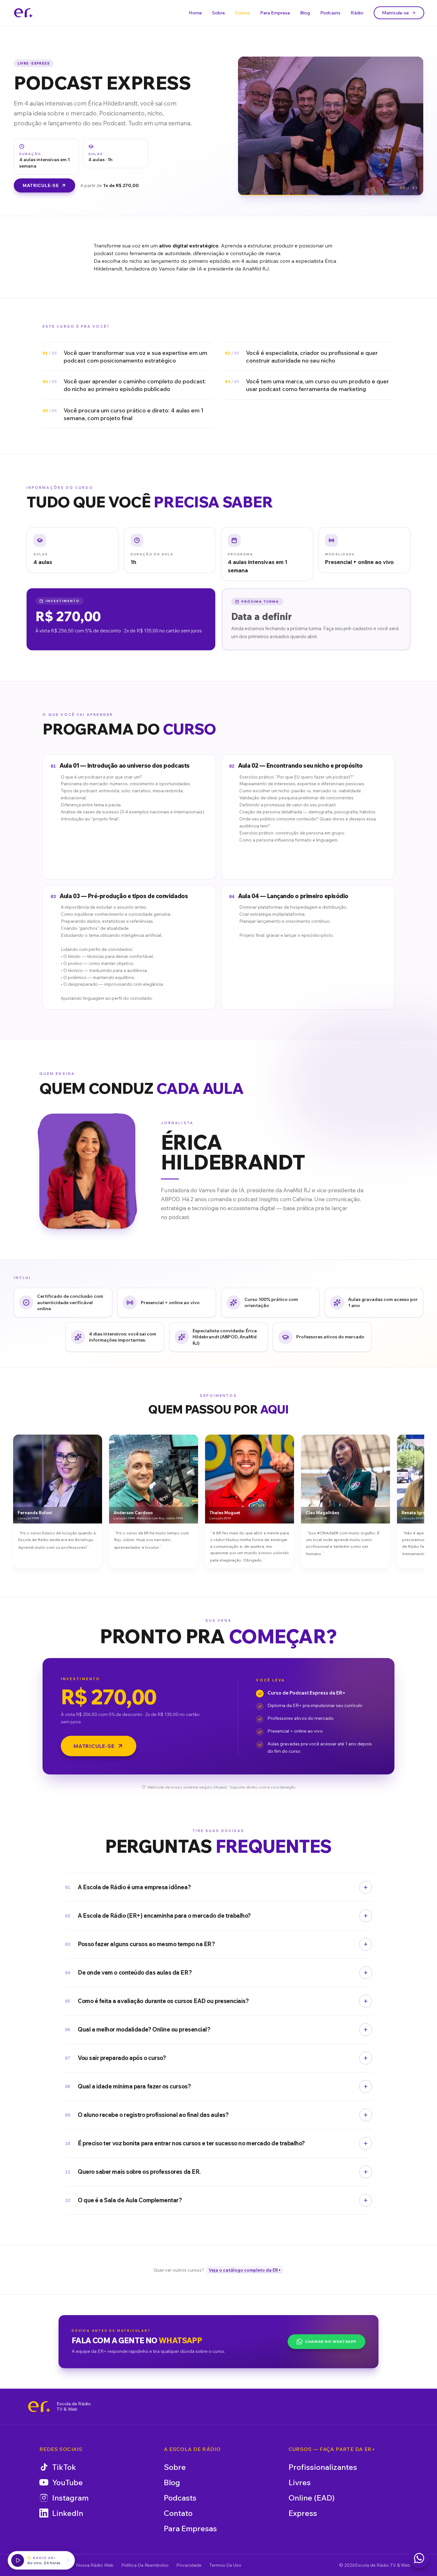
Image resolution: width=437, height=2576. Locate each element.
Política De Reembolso (145, 2565)
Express (303, 2513)
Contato (178, 2513)
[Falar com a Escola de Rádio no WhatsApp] (419, 2558)
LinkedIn (68, 2513)
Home (195, 13)
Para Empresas (190, 2528)
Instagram (70, 2498)
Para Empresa (275, 13)
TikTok (64, 2467)
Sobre (219, 13)
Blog (305, 13)
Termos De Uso (225, 2565)
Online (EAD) (312, 2498)
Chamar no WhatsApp (331, 2341)
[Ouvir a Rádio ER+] (18, 2560)
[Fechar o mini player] (68, 2560)
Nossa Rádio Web (95, 2565)
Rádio (357, 13)
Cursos (242, 13)
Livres (300, 2482)
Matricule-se (395, 13)
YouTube (68, 2482)
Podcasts (330, 13)
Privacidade (189, 2565)
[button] (73, 550)
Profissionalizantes (323, 2467)
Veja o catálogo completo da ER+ (245, 2270)
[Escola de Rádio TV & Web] (39, 2407)
